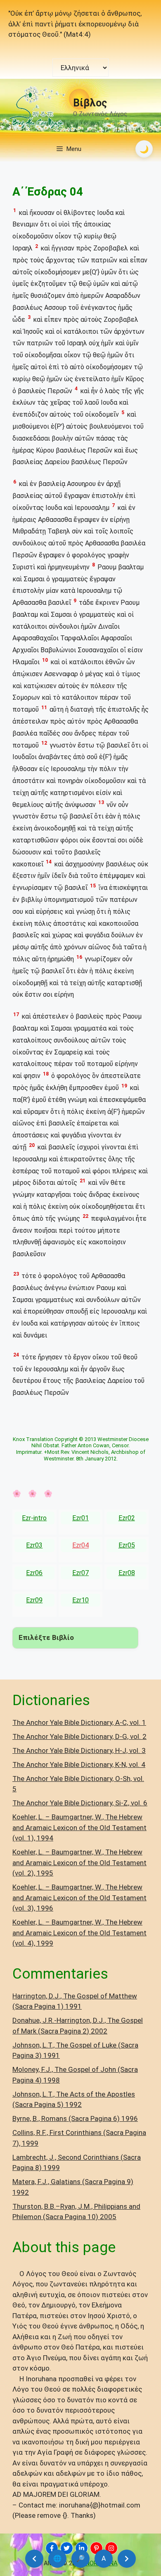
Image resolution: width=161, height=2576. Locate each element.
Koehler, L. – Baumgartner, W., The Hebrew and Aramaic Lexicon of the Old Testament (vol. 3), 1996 (79, 1898)
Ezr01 (80, 1518)
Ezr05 (127, 1545)
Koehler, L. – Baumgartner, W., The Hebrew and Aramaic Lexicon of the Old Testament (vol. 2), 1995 (79, 1862)
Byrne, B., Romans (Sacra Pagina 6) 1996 (75, 2118)
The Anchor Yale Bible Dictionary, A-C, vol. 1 (79, 1722)
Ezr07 (80, 1573)
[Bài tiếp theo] (127, 2559)
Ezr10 (80, 1600)
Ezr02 (127, 1518)
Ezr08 (127, 1573)
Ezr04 (80, 1545)
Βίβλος (90, 103)
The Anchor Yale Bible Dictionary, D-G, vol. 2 (79, 1736)
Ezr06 (34, 1573)
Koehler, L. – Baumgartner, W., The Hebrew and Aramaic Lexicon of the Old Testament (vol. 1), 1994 (79, 1827)
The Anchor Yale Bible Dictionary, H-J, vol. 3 (79, 1750)
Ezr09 (34, 1600)
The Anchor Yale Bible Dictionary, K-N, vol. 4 (79, 1765)
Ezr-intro (34, 1518)
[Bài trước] (34, 2559)
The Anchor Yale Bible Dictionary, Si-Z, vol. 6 (80, 1803)
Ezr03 (34, 1545)
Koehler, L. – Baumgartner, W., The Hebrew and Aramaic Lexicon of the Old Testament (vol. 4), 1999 (79, 1933)
